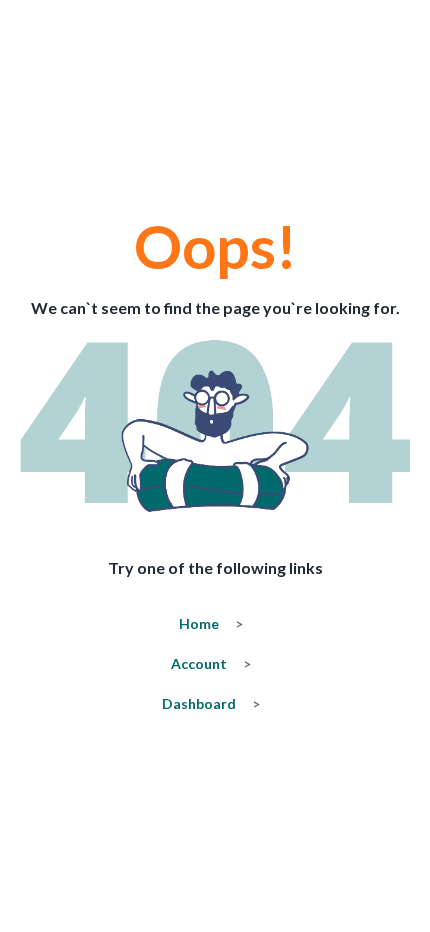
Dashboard (211, 703)
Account (211, 663)
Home (211, 623)
